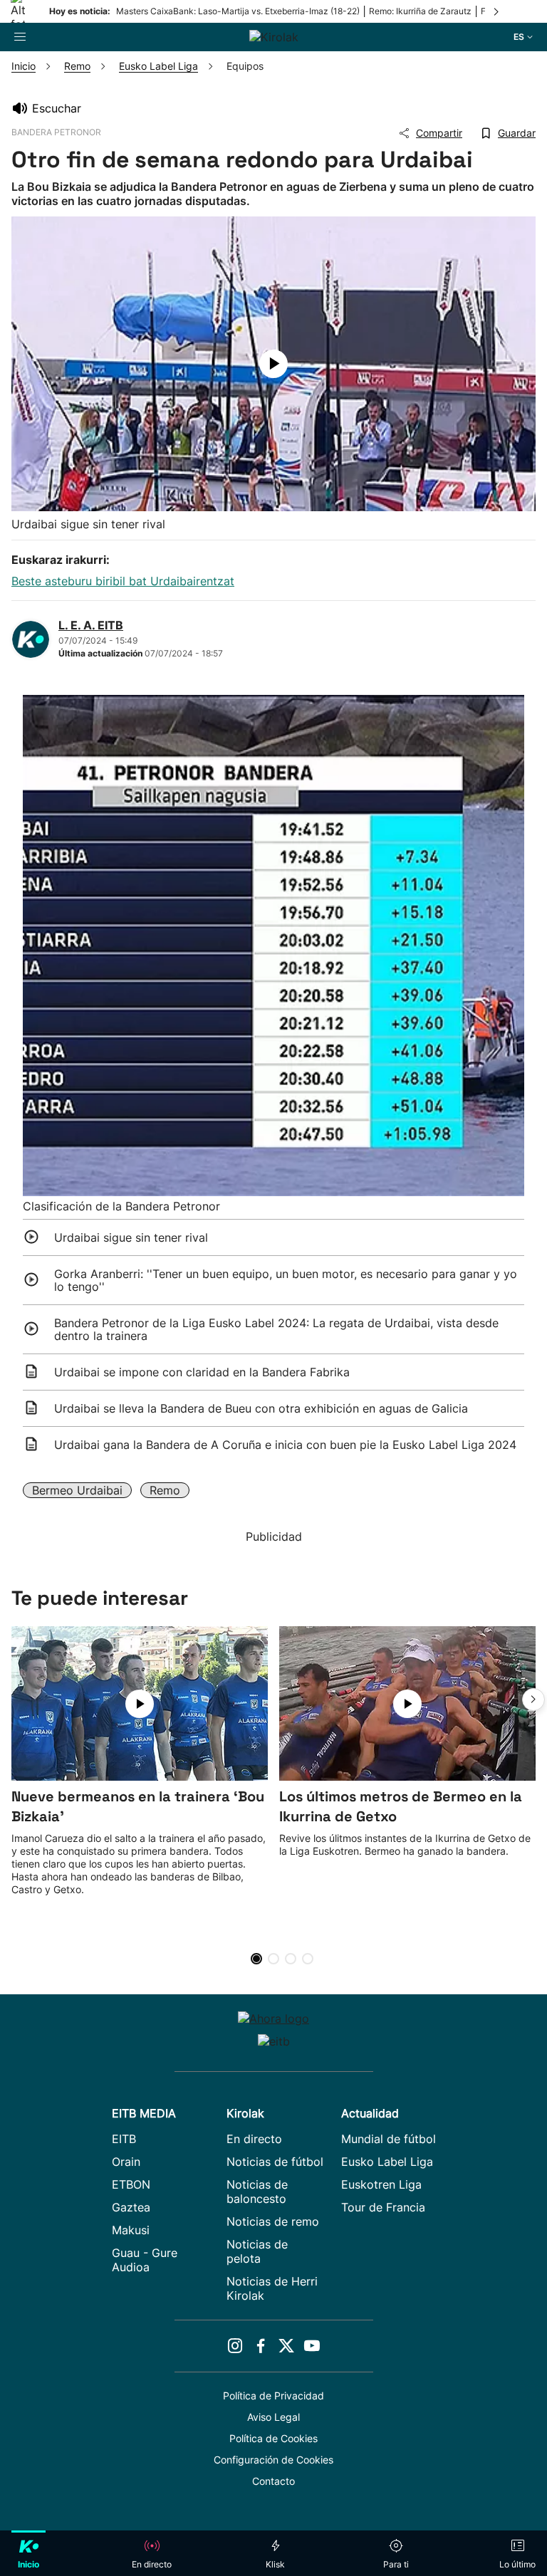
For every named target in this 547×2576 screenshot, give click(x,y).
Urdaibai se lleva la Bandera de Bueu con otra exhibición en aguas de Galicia (261, 1408)
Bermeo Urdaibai (77, 1490)
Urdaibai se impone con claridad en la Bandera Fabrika (202, 1372)
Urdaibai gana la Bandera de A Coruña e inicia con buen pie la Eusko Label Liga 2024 (285, 1445)
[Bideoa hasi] (273, 364)
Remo (165, 1490)
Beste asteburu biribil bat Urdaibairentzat (123, 581)
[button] (533, 1700)
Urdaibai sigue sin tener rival (131, 1237)
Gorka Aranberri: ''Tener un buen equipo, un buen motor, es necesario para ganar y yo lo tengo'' (286, 1280)
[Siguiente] (497, 11)
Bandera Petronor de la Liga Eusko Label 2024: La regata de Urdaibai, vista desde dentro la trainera (276, 1329)
